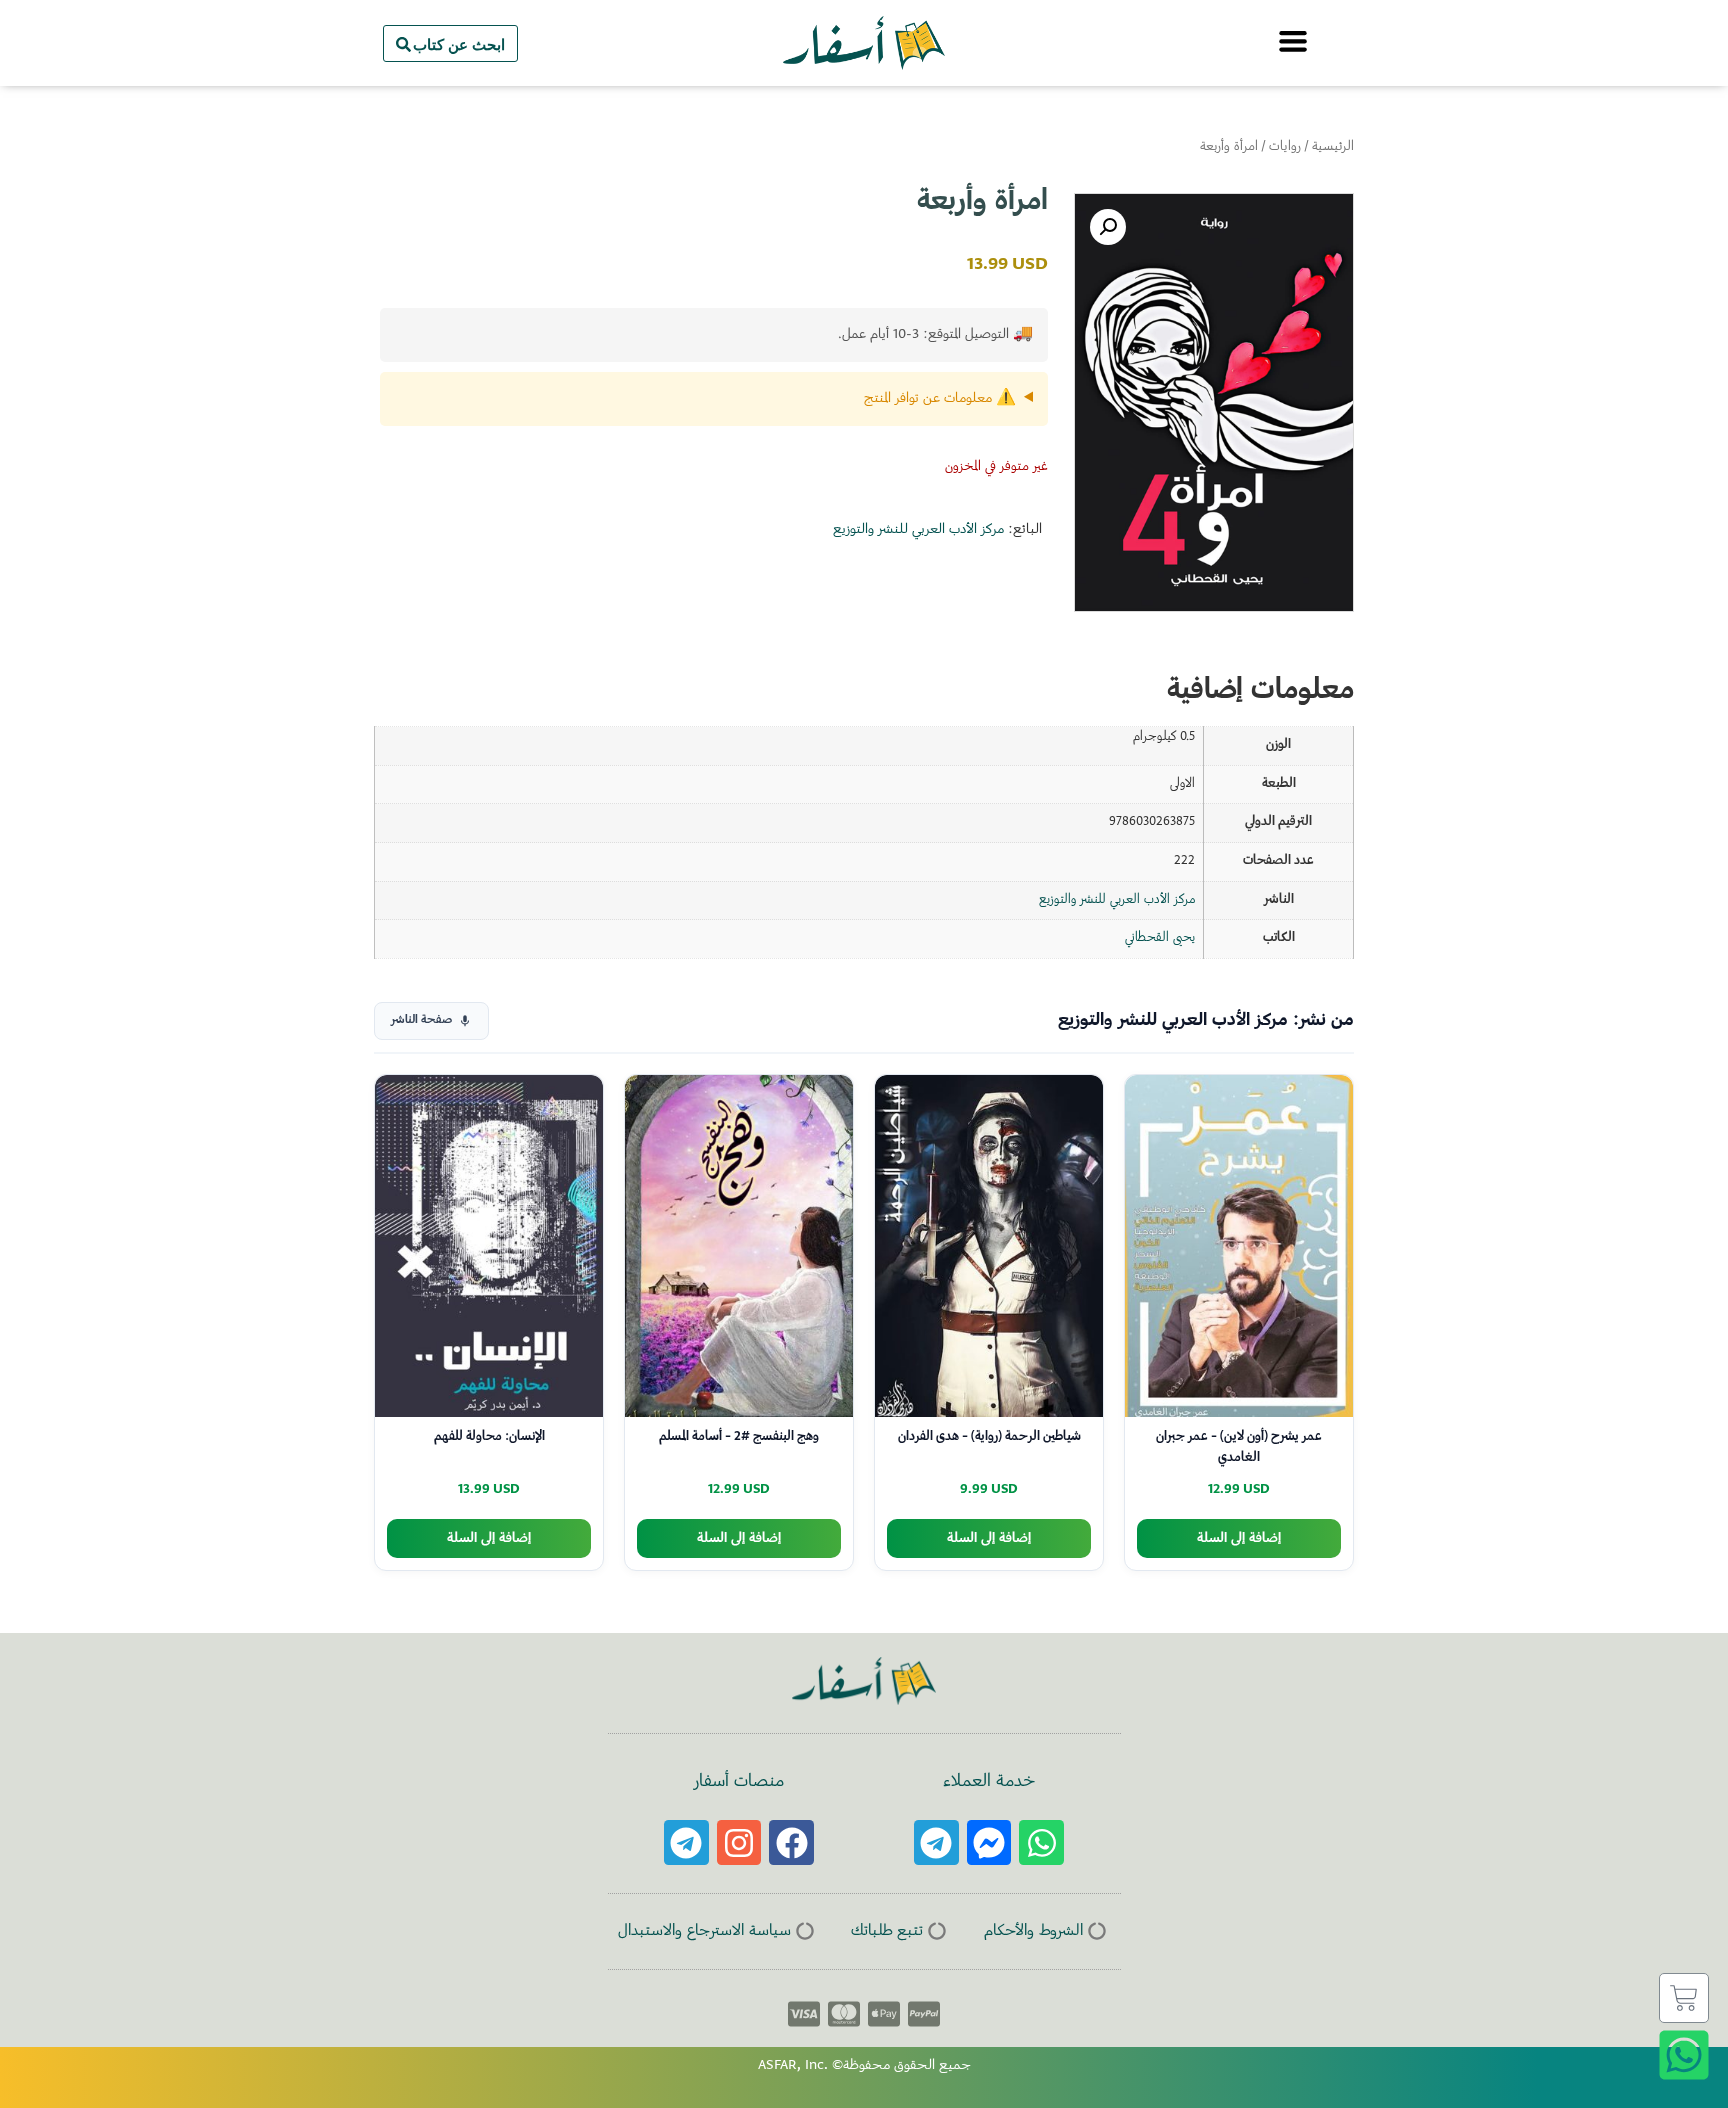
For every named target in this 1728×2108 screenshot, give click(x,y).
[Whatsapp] (1041, 1842)
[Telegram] (936, 1842)
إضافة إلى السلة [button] (1239, 1538)
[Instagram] (739, 1842)
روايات (1285, 147)
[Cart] (1684, 1998)
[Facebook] (791, 1842)
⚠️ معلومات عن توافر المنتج (940, 399)
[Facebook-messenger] (989, 1842)
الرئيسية (1333, 147)
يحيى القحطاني (1160, 938)
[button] (1108, 227)
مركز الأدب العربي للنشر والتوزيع (918, 530)
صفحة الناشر (421, 1020)
